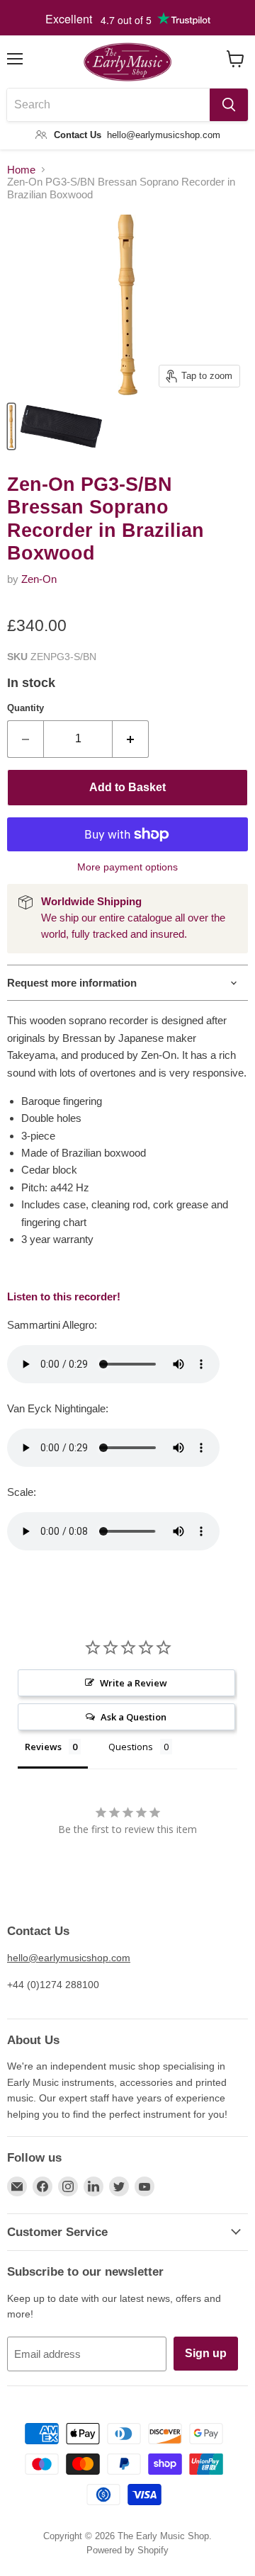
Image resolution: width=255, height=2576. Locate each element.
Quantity (25, 708)
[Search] (229, 105)
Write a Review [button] (134, 1683)
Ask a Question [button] (134, 1717)
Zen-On (39, 579)
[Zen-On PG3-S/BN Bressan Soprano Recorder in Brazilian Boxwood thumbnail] (11, 426)
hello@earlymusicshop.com (69, 1958)
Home (21, 170)
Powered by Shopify (127, 2550)
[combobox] (108, 105)
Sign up (206, 2353)
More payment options (127, 867)
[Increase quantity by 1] (131, 739)
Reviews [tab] (43, 1747)
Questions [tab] (131, 1747)
